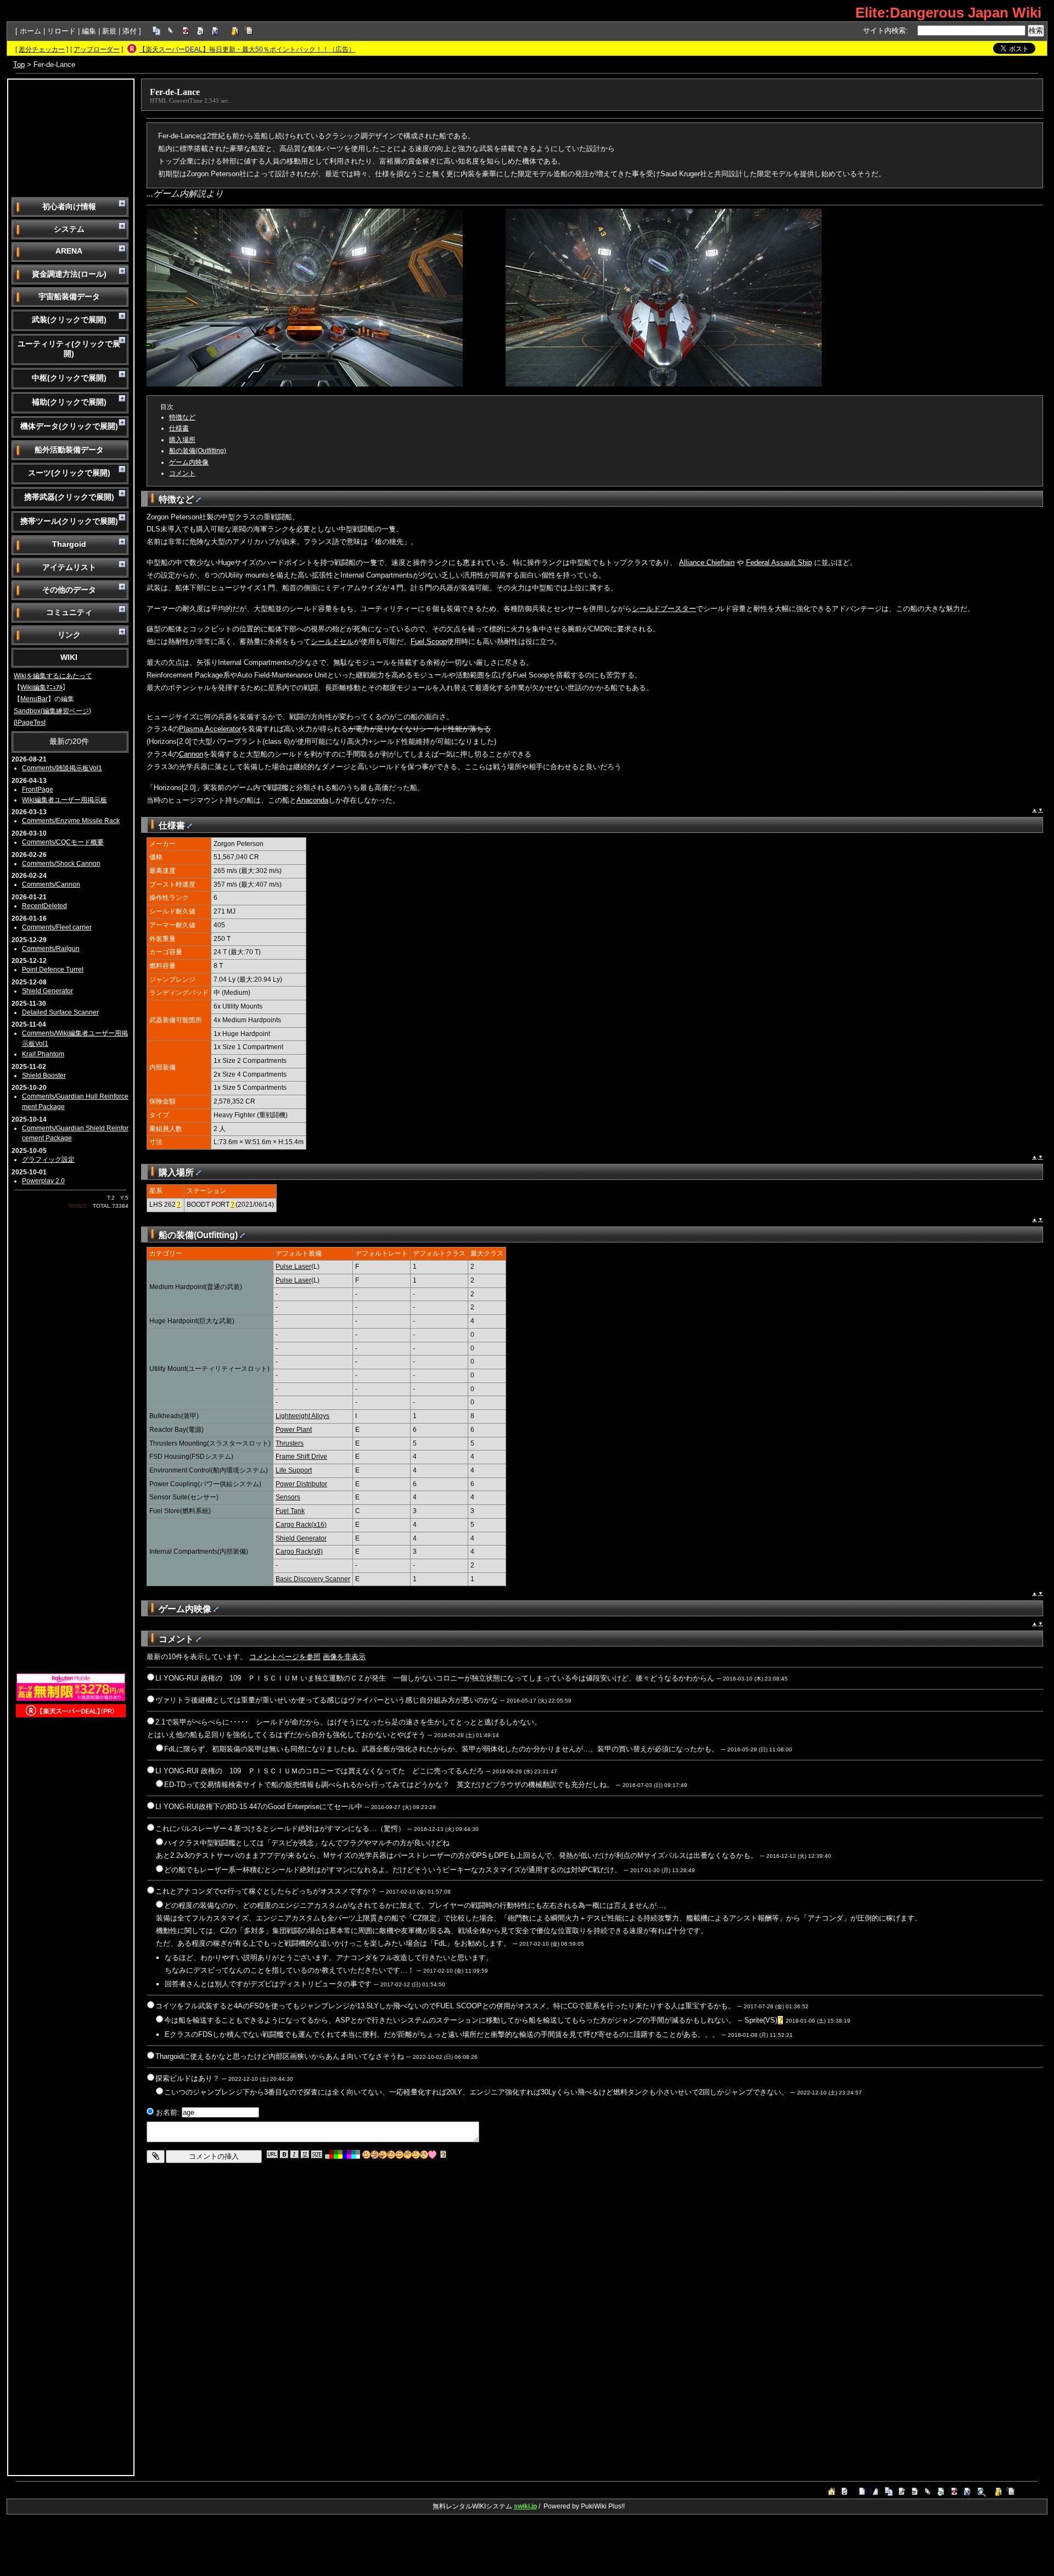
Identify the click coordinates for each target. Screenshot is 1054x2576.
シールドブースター (664, 609)
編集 (89, 31)
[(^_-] (399, 2155)
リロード (61, 31)
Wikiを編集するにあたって (53, 676)
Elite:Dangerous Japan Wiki (948, 13)
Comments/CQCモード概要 (63, 842)
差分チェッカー (42, 49)
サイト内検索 (884, 30)
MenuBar (34, 699)
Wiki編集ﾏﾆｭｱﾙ (41, 687)
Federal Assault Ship (779, 562)
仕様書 (179, 428)
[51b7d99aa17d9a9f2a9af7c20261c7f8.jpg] (664, 384)
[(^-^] (375, 2155)
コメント (182, 473)
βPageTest (30, 723)
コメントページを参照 (285, 1657)
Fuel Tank (290, 1511)
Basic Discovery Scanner (313, 1579)
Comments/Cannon (51, 884)
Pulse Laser (293, 1267)
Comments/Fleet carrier (57, 927)
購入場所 (182, 440)
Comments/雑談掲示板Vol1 (62, 768)
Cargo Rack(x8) (299, 1552)
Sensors (288, 1497)
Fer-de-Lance (175, 92)
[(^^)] (366, 2155)
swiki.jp (525, 2506)
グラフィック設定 (48, 1160)
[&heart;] (432, 2155)
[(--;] (408, 2155)
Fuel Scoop (429, 642)
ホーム (30, 31)
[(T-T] (424, 2155)
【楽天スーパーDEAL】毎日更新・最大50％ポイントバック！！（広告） (247, 49)
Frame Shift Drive (301, 1457)
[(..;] (391, 2155)
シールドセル (332, 642)
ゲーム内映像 (189, 462)
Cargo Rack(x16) (301, 1525)
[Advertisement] (71, 137)
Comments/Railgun (51, 949)
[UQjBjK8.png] (305, 384)
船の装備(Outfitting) (198, 451)
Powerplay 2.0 (43, 1181)
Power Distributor (301, 1484)
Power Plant (294, 1430)
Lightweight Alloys (302, 1416)
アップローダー (97, 49)
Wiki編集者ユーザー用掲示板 (65, 800)
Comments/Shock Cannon (61, 864)
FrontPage (38, 789)
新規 (109, 31)
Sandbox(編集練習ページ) (52, 711)
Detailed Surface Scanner (60, 1012)
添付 (130, 31)
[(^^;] (416, 2155)
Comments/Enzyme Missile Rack (71, 821)
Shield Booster (44, 1076)
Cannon (191, 754)
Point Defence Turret (53, 970)
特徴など (182, 417)
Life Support (294, 1470)
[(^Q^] (383, 2155)
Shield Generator (47, 991)
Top (19, 65)
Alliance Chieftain (707, 562)
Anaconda (312, 800)
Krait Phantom (43, 1054)
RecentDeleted (44, 906)
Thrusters (290, 1443)
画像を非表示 (344, 1657)
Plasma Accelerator (210, 729)
